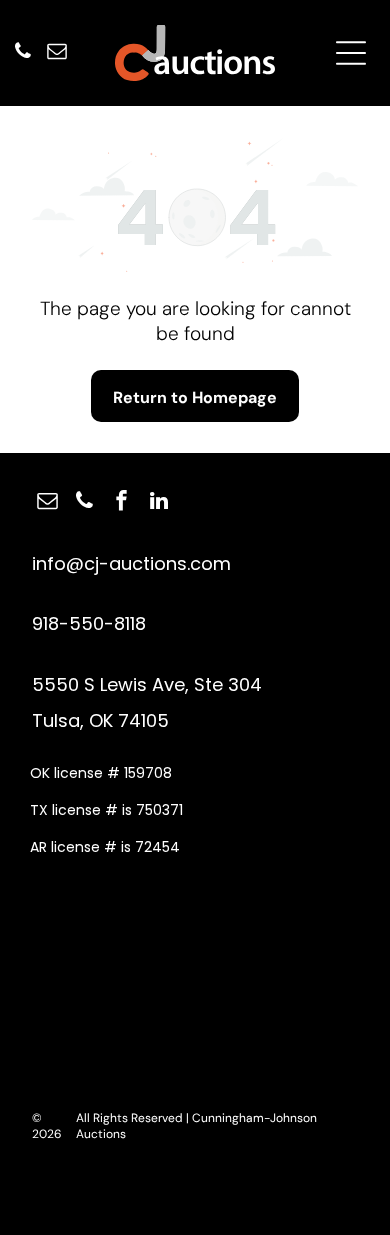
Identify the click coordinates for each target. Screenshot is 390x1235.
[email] (57, 53)
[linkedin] (159, 503)
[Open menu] (351, 53)
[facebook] (122, 503)
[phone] (23, 53)
